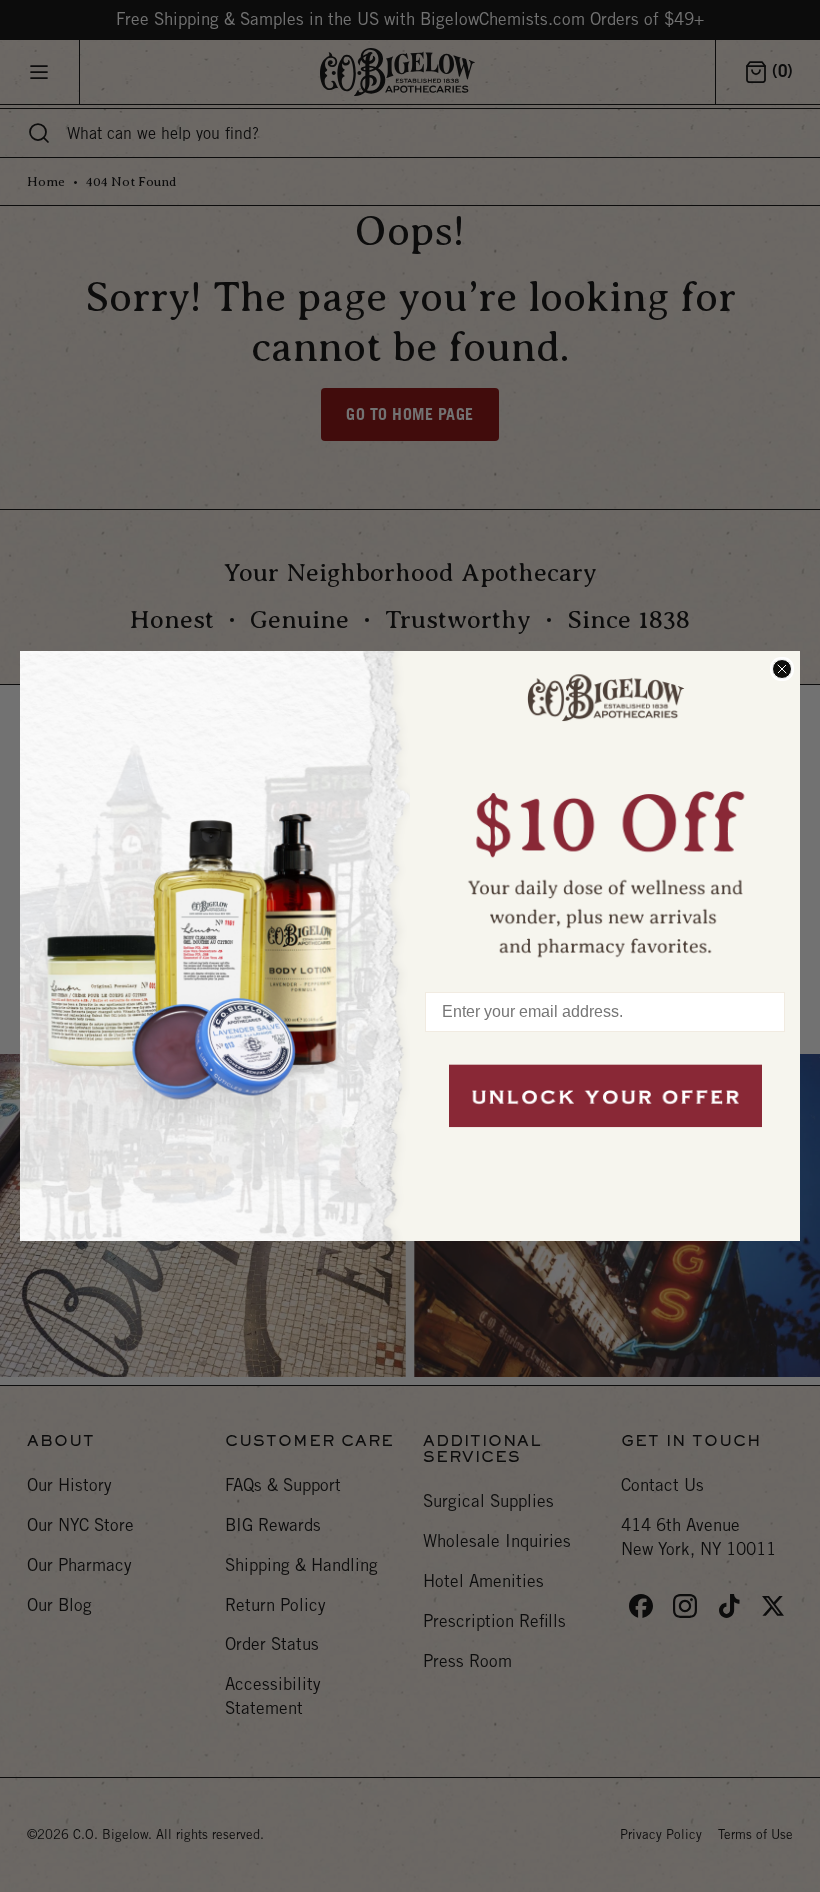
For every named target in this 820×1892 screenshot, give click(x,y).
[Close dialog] (782, 669)
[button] (605, 812)
